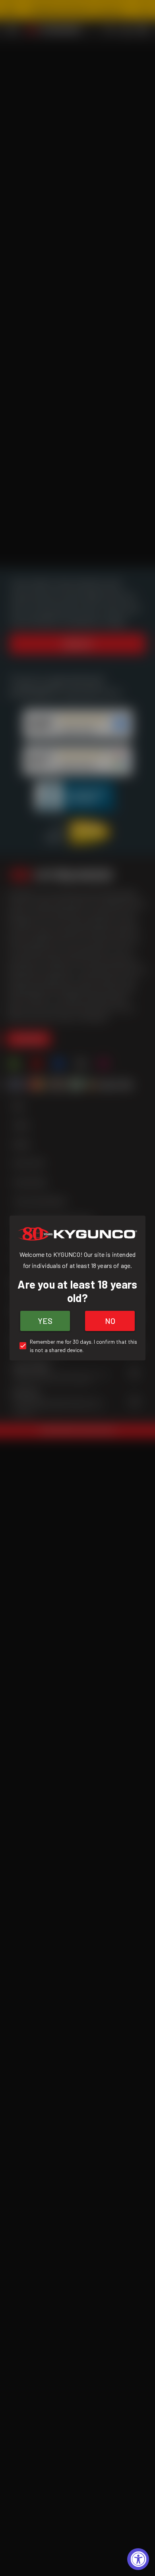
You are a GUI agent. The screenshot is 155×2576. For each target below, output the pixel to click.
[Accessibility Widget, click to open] (138, 2559)
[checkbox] (77, 1346)
